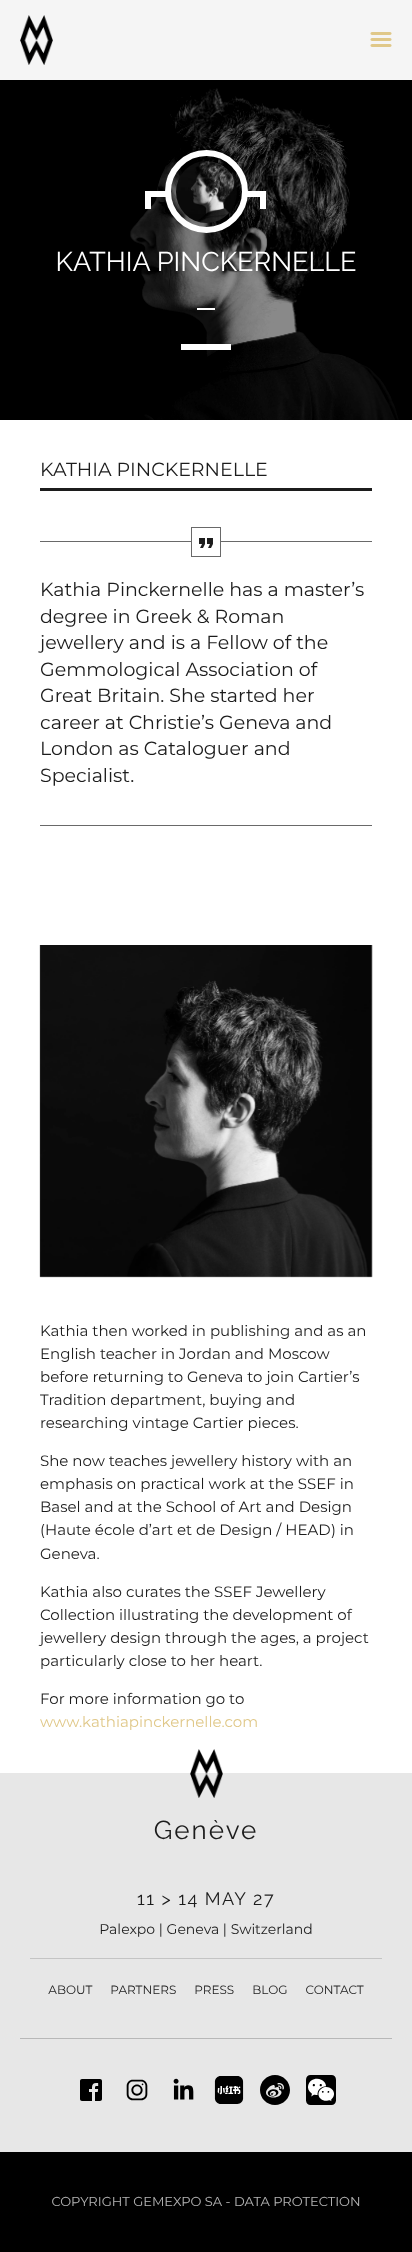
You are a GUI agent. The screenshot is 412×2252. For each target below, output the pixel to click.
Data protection (297, 2202)
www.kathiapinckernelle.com (149, 1721)
